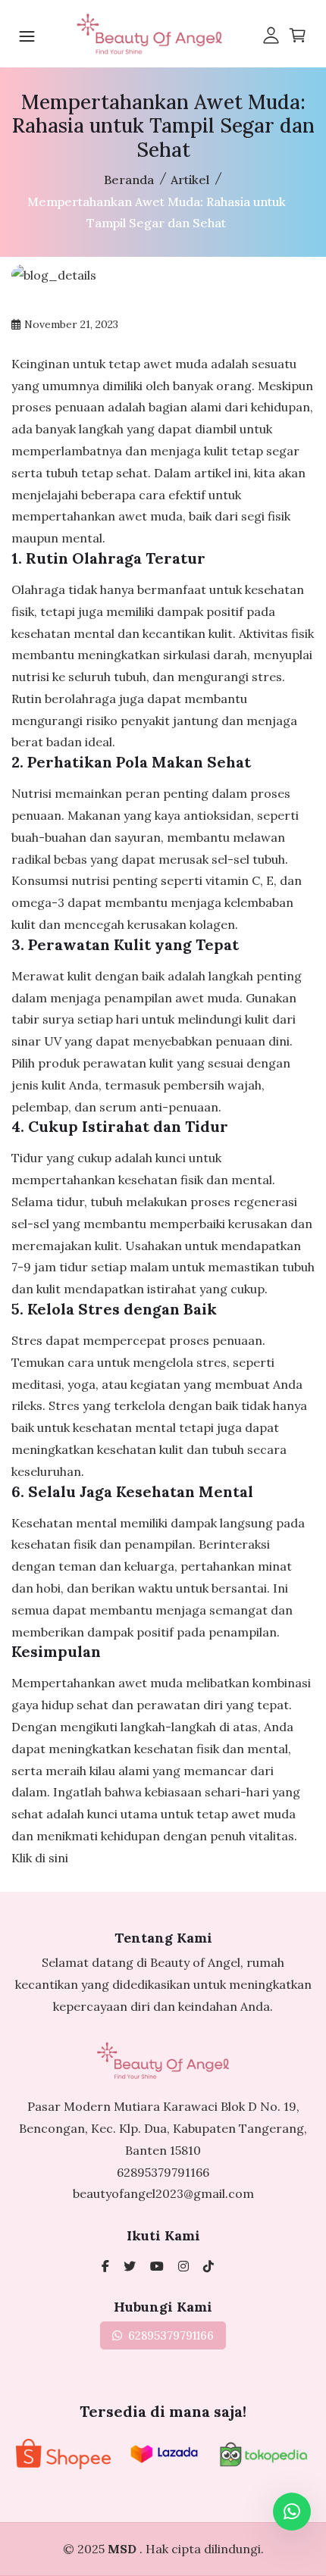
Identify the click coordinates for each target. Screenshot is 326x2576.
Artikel (190, 180)
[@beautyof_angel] (130, 2266)
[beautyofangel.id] (183, 2266)
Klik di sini (40, 1858)
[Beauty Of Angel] (105, 2266)
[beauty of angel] (157, 2266)
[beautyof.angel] (208, 2266)
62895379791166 (163, 2172)
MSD (124, 2549)
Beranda (129, 180)
